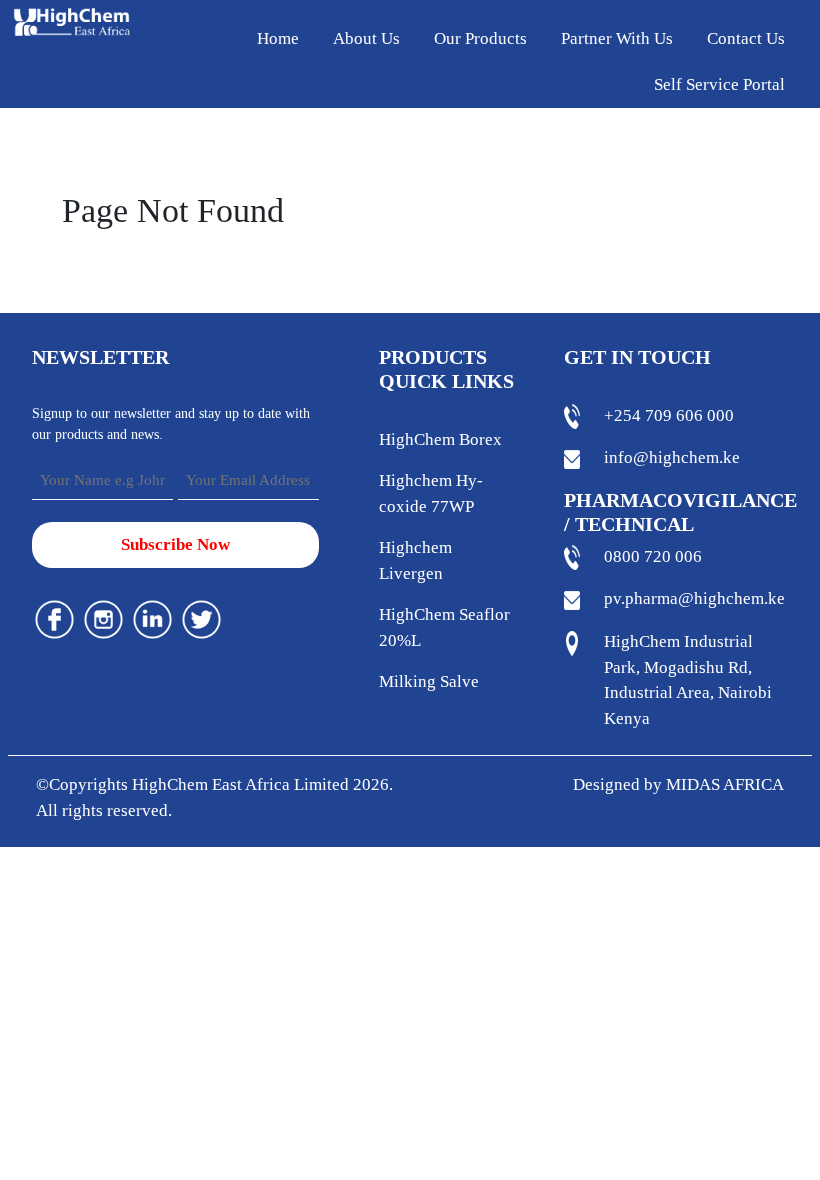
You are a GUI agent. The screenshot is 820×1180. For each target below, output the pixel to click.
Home (278, 38)
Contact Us (746, 38)
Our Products (480, 38)
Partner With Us (617, 38)
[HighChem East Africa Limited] (72, 20)
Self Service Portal (719, 84)
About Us (366, 38)
